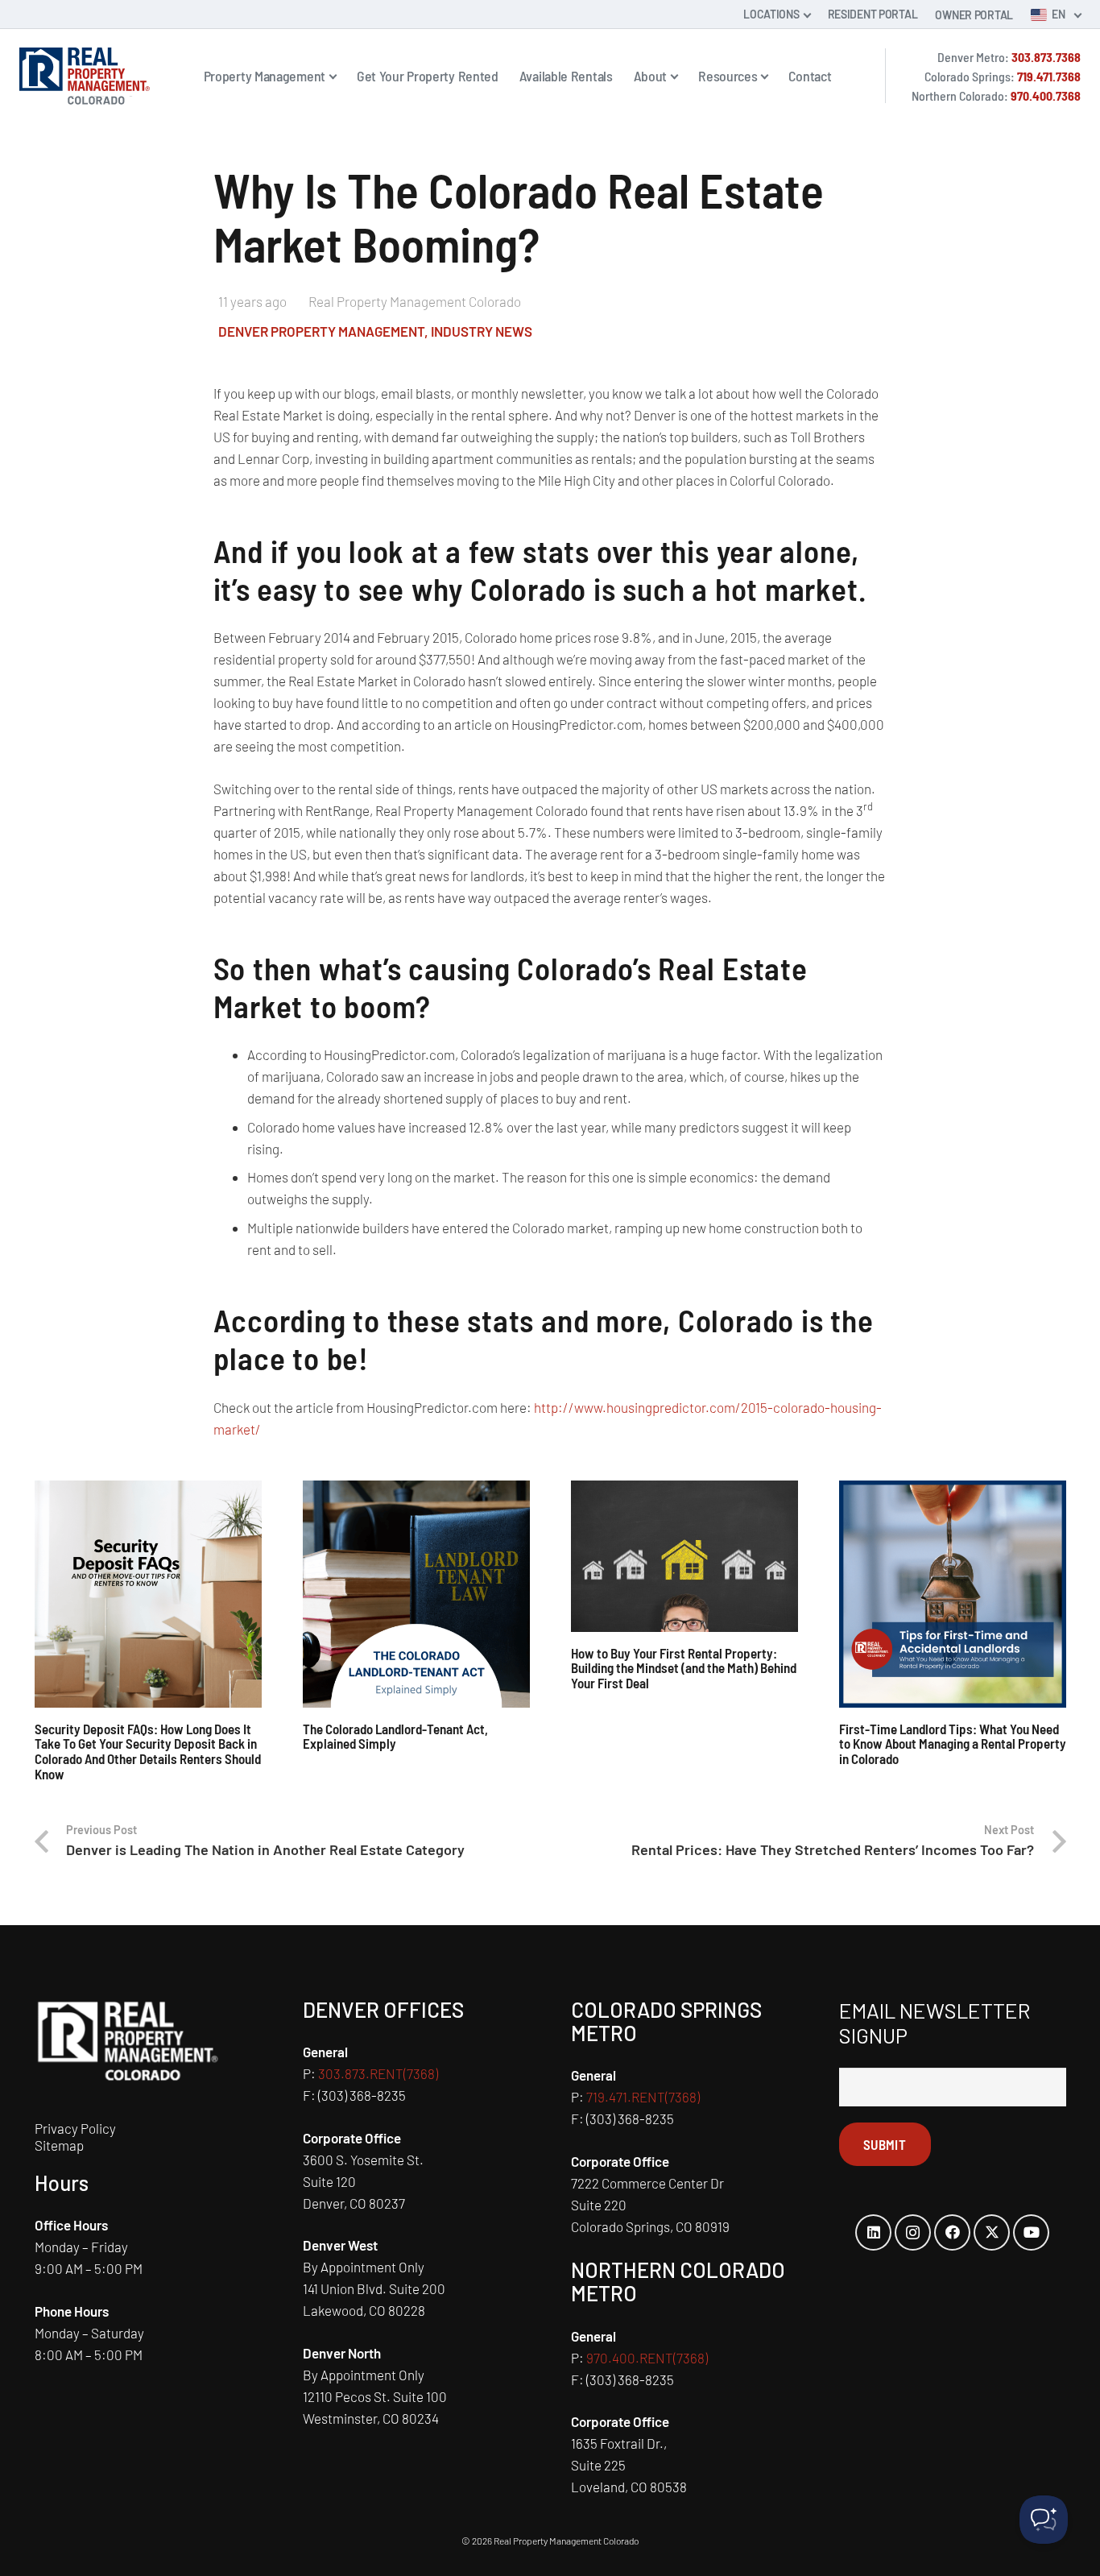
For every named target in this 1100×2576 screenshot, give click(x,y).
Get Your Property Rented (428, 76)
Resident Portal (873, 14)
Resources (728, 76)
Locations (771, 14)
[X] (992, 2232)
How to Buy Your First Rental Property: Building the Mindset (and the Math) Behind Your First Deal (684, 1668)
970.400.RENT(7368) (647, 2358)
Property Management (265, 76)
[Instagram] (913, 2232)
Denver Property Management (321, 331)
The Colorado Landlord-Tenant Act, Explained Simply (395, 1736)
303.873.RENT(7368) (378, 2073)
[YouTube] (1031, 2232)
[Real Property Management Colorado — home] (85, 76)
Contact (810, 76)
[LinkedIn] (873, 2232)
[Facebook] (952, 2232)
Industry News (482, 331)
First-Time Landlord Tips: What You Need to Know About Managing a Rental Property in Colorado (953, 1744)
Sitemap (59, 2145)
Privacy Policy (75, 2128)
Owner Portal (974, 15)
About (651, 76)
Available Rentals (566, 76)
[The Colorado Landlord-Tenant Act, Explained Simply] (416, 1594)
